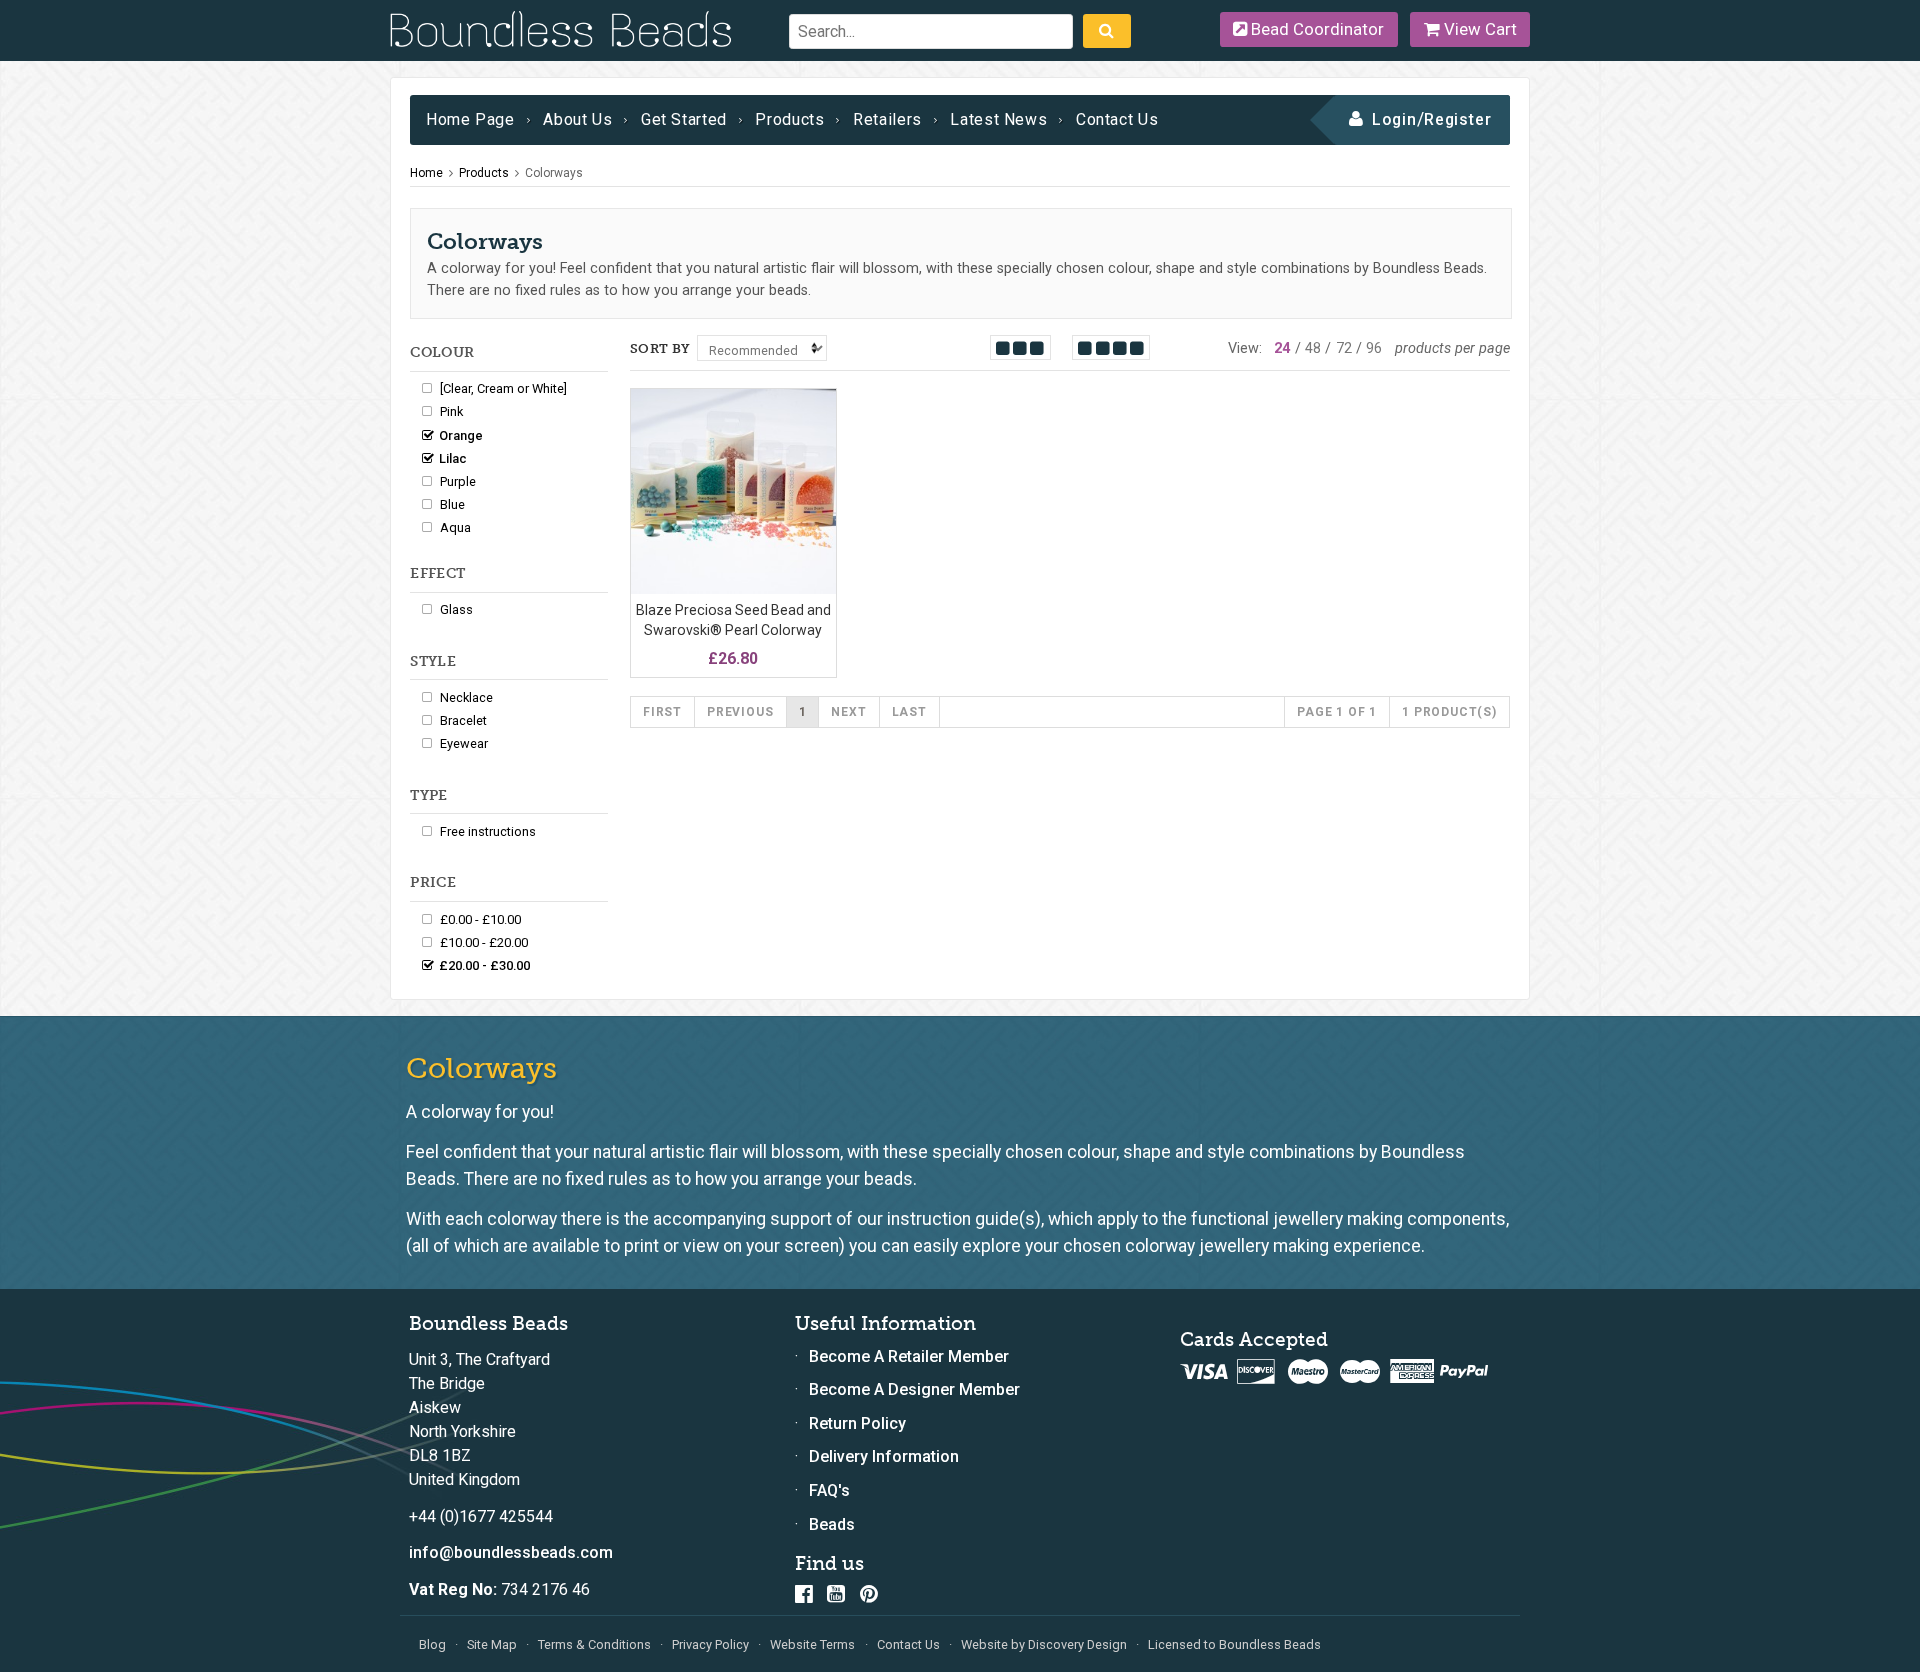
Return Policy (857, 1423)
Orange (461, 435)
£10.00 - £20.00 (484, 942)
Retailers (887, 119)
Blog (432, 1644)
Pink (451, 411)
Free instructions (488, 831)
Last (909, 712)
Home (426, 173)
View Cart (1478, 29)
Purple (458, 481)
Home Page (470, 119)
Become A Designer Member (914, 1389)
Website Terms (812, 1644)
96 (1374, 348)
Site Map (492, 1644)
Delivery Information (884, 1456)
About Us (577, 119)
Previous (740, 712)
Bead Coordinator (1315, 29)
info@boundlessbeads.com (511, 1552)
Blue (452, 504)
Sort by (660, 348)
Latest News (998, 119)
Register (1458, 119)
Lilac (453, 458)
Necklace (466, 697)
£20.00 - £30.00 (484, 965)
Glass (456, 609)
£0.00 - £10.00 (480, 919)
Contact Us (1117, 119)
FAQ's (829, 1490)
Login (1394, 119)
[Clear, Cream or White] (503, 388)
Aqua (455, 527)
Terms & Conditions (594, 1644)
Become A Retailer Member (909, 1356)
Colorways (554, 173)
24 (1282, 348)
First (662, 712)
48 (1313, 348)
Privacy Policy (710, 1644)
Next (848, 712)
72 (1344, 348)
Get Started (684, 119)
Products (789, 119)
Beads (832, 1524)
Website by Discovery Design (1044, 1644)
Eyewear (464, 743)
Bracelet (463, 720)
